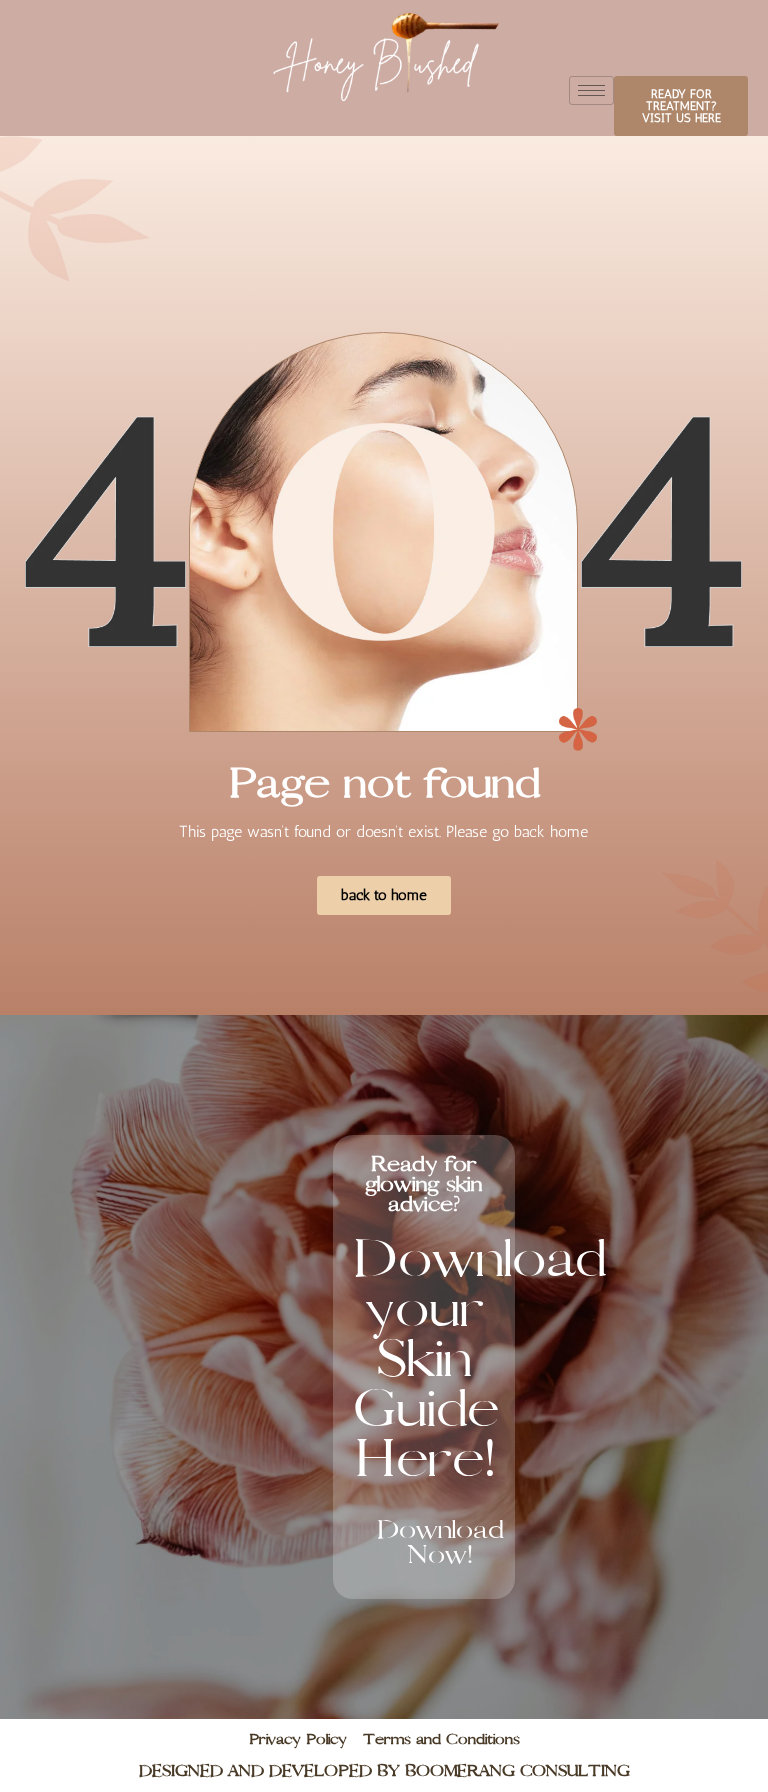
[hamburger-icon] (591, 90)
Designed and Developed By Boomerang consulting (384, 1771)
